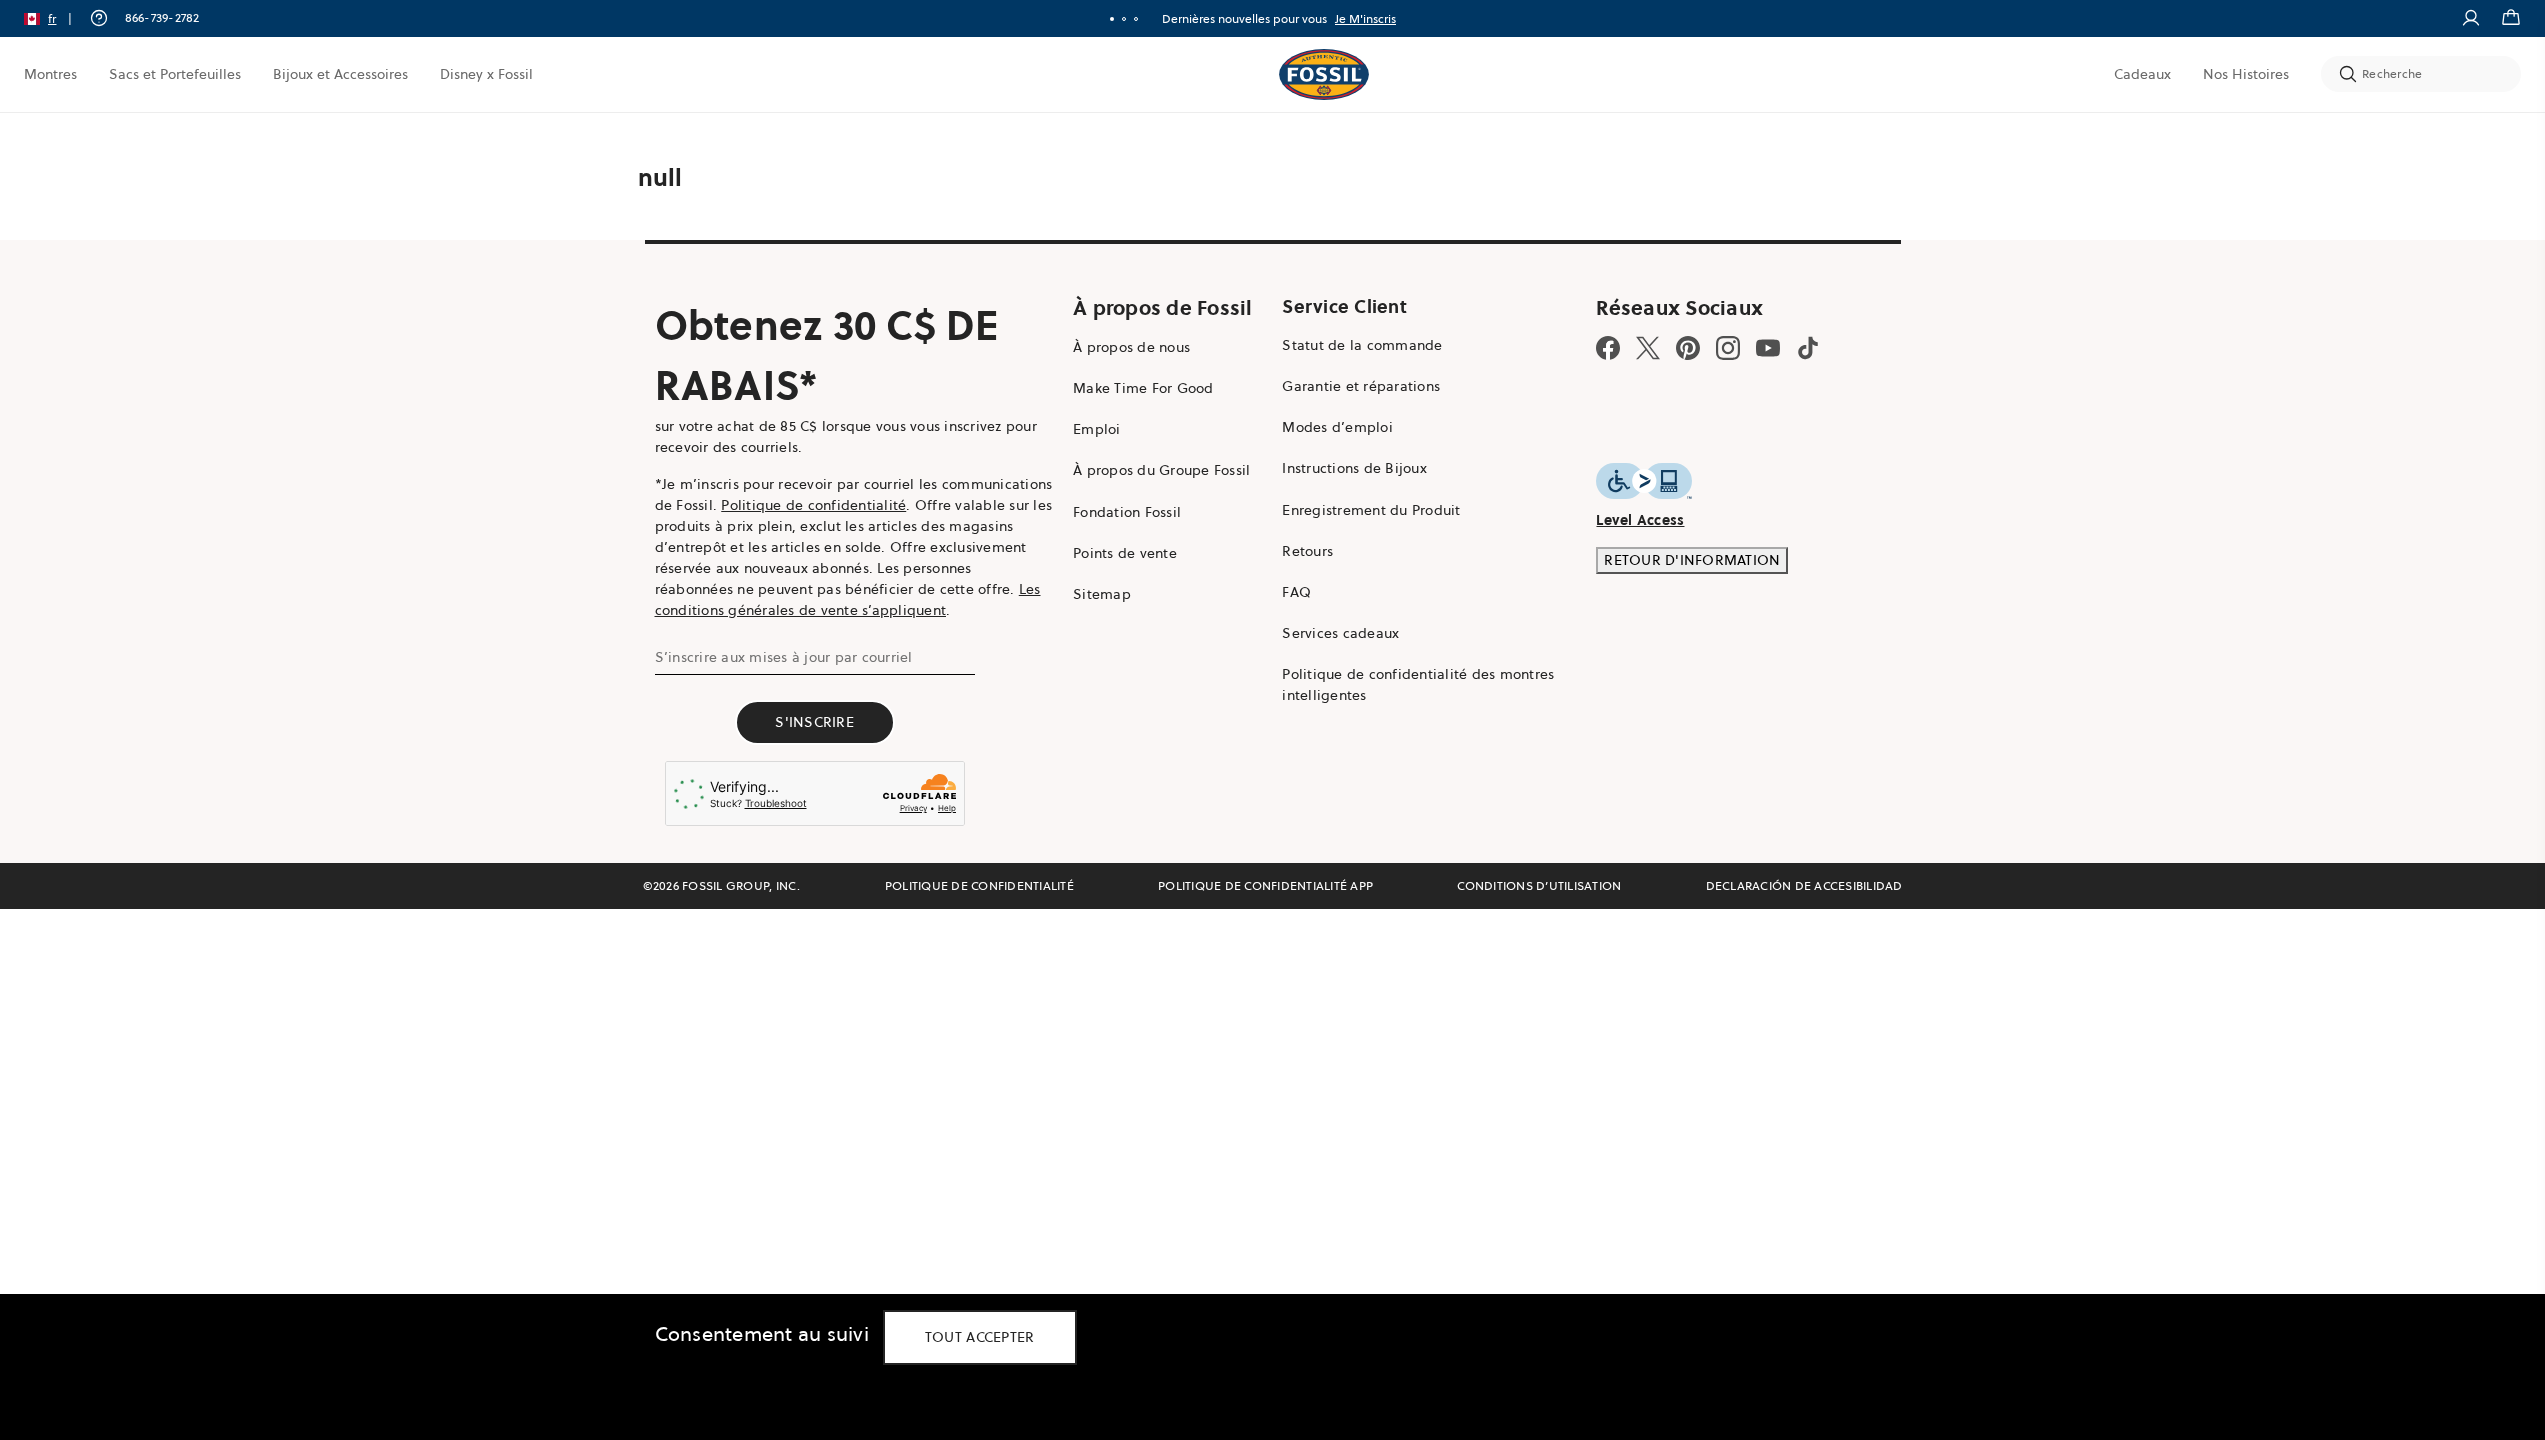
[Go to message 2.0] (1124, 19)
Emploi (1097, 429)
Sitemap (1102, 594)
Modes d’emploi (1337, 427)
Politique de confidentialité (813, 505)
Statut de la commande (1362, 345)
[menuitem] (50, 74)
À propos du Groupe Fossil (1161, 470)
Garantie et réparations (1361, 386)
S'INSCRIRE (814, 722)
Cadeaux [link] (2142, 74)
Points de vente (1125, 553)
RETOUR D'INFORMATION (1692, 560)
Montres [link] (50, 74)
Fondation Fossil (1127, 512)
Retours (1307, 551)
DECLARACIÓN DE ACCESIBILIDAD (1804, 885)
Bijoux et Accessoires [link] (340, 74)
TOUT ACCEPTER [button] (980, 1337)
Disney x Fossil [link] (486, 74)
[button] (54, 18)
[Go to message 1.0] (1112, 19)
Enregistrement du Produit (1371, 510)
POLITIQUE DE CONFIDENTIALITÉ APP (1265, 885)
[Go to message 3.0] (1136, 19)
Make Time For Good (1143, 388)
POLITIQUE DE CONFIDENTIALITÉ (979, 885)
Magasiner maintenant (1376, 18)
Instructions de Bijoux (1354, 468)
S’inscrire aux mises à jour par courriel (784, 657)
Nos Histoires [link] (2246, 74)
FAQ (1296, 592)
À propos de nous (1131, 347)
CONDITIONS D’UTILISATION (1539, 885)
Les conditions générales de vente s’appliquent (848, 599)
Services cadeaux (1340, 633)
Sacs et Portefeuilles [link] (175, 74)
